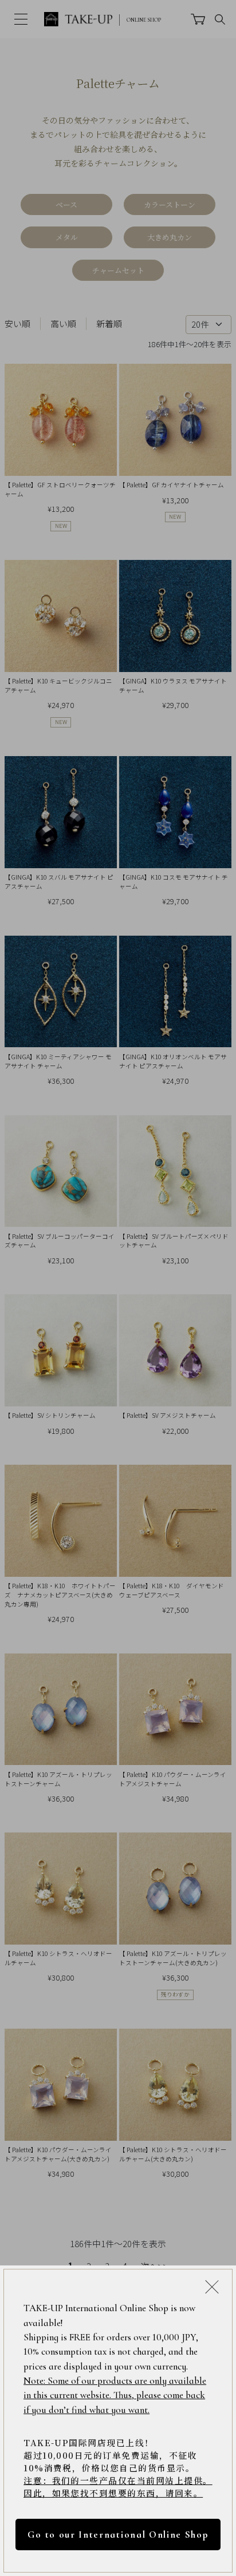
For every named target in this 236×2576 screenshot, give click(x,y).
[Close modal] (212, 2287)
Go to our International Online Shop (118, 2535)
